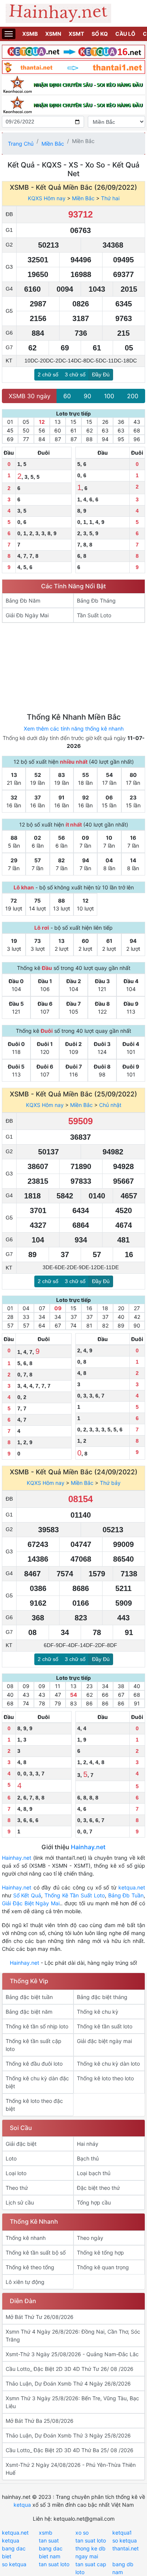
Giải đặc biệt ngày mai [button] (104, 2041)
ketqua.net (132, 1887)
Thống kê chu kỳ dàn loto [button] (108, 2064)
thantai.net (126, 2548)
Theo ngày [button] (90, 2238)
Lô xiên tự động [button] (25, 2282)
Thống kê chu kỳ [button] (98, 2012)
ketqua (22, 2505)
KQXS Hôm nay (47, 198)
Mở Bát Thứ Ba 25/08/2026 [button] (40, 2421)
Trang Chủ (21, 144)
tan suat (49, 2540)
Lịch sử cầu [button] (20, 2202)
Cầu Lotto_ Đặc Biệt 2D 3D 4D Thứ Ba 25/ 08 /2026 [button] (70, 2450)
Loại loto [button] (16, 2173)
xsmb (46, 2533)
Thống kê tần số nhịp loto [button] (37, 2026)
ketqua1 (122, 2533)
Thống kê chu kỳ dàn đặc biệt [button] (37, 2082)
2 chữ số (48, 375)
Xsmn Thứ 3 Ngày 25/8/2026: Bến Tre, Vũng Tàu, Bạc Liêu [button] (72, 2402)
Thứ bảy (110, 1483)
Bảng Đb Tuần (126, 1895)
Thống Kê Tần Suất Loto (75, 1895)
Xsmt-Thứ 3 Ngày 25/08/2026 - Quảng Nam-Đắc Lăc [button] (72, 2354)
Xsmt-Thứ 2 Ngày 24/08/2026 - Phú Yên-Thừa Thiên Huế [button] (71, 2469)
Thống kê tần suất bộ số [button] (36, 2252)
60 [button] (67, 396)
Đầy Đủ (101, 375)
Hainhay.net (88, 1847)
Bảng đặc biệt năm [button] (29, 2012)
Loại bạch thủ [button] (94, 2173)
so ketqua (125, 2540)
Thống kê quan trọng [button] (103, 2267)
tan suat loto (91, 2540)
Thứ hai (110, 198)
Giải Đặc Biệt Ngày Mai (31, 1903)
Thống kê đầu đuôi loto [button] (34, 2064)
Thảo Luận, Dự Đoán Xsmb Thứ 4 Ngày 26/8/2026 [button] (68, 2383)
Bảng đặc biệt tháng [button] (102, 1997)
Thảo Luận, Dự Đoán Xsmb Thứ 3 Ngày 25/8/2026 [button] (68, 2435)
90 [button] (87, 396)
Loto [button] (11, 2158)
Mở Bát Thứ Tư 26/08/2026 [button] (40, 2317)
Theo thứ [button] (17, 2188)
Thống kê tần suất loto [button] (105, 2026)
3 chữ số (75, 375)
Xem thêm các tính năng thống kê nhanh (74, 728)
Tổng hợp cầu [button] (94, 2202)
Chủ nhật (110, 1105)
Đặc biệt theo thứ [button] (98, 2188)
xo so (82, 2533)
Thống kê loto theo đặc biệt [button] (34, 2105)
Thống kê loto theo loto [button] (105, 2078)
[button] (38, 601)
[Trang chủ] (73, 13)
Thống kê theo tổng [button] (30, 2267)
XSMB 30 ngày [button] (30, 396)
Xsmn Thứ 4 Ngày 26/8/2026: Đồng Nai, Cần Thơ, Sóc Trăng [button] (73, 2335)
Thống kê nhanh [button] (26, 2238)
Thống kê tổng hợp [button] (100, 2252)
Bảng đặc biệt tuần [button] (29, 1997)
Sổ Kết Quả (27, 1895)
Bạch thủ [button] (88, 2158)
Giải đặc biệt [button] (21, 2144)
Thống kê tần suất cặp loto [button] (34, 2045)
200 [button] (133, 396)
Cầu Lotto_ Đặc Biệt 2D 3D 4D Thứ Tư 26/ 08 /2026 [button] (70, 2369)
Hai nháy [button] (88, 2144)
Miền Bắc (53, 144)
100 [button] (109, 396)
